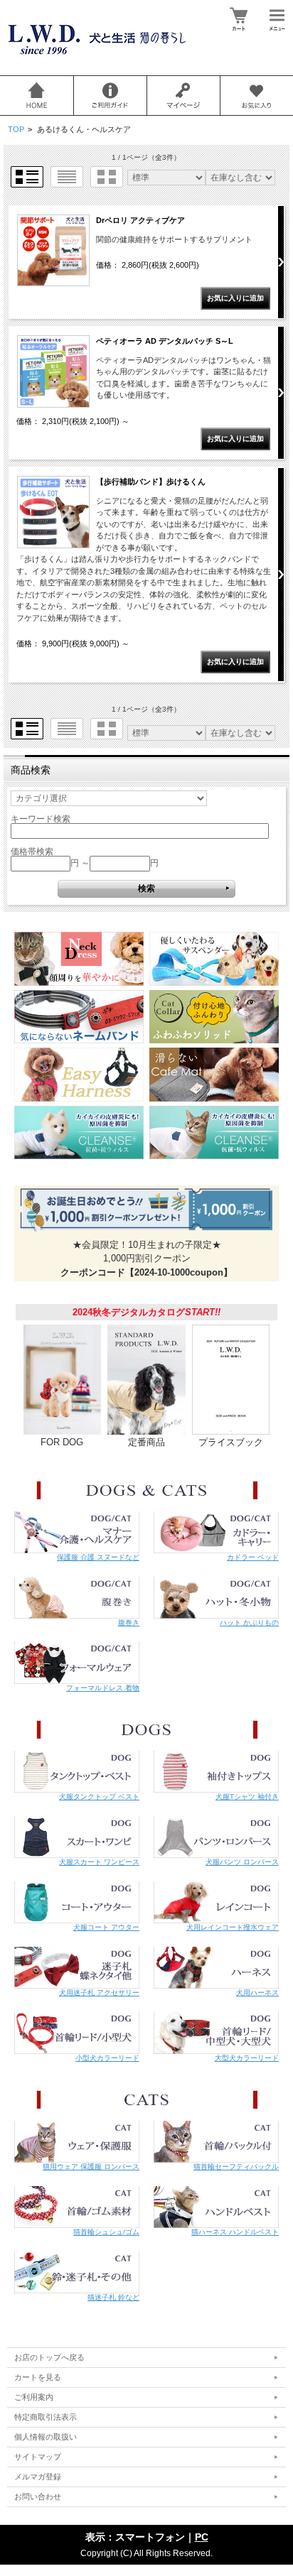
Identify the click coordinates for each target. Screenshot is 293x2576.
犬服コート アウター (106, 1927)
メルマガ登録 (38, 2477)
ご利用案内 (34, 2397)
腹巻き (129, 1623)
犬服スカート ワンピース (99, 1862)
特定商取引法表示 (46, 2417)
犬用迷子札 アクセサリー (99, 1993)
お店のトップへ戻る (49, 2357)
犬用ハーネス (257, 1993)
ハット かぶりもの (249, 1623)
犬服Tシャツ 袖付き (247, 1797)
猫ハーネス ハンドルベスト (235, 2232)
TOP (16, 129)
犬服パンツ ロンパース (242, 1862)
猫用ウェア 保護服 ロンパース (91, 2167)
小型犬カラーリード (107, 2058)
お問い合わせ (38, 2496)
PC (202, 2537)
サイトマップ (38, 2457)
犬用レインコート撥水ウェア (233, 1927)
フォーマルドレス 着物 (103, 1688)
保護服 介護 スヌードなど (98, 1557)
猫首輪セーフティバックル (236, 2167)
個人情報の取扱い (46, 2437)
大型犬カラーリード (247, 2058)
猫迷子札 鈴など (113, 2297)
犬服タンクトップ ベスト (99, 1797)
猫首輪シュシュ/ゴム (106, 2232)
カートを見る (38, 2377)
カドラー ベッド (253, 1557)
